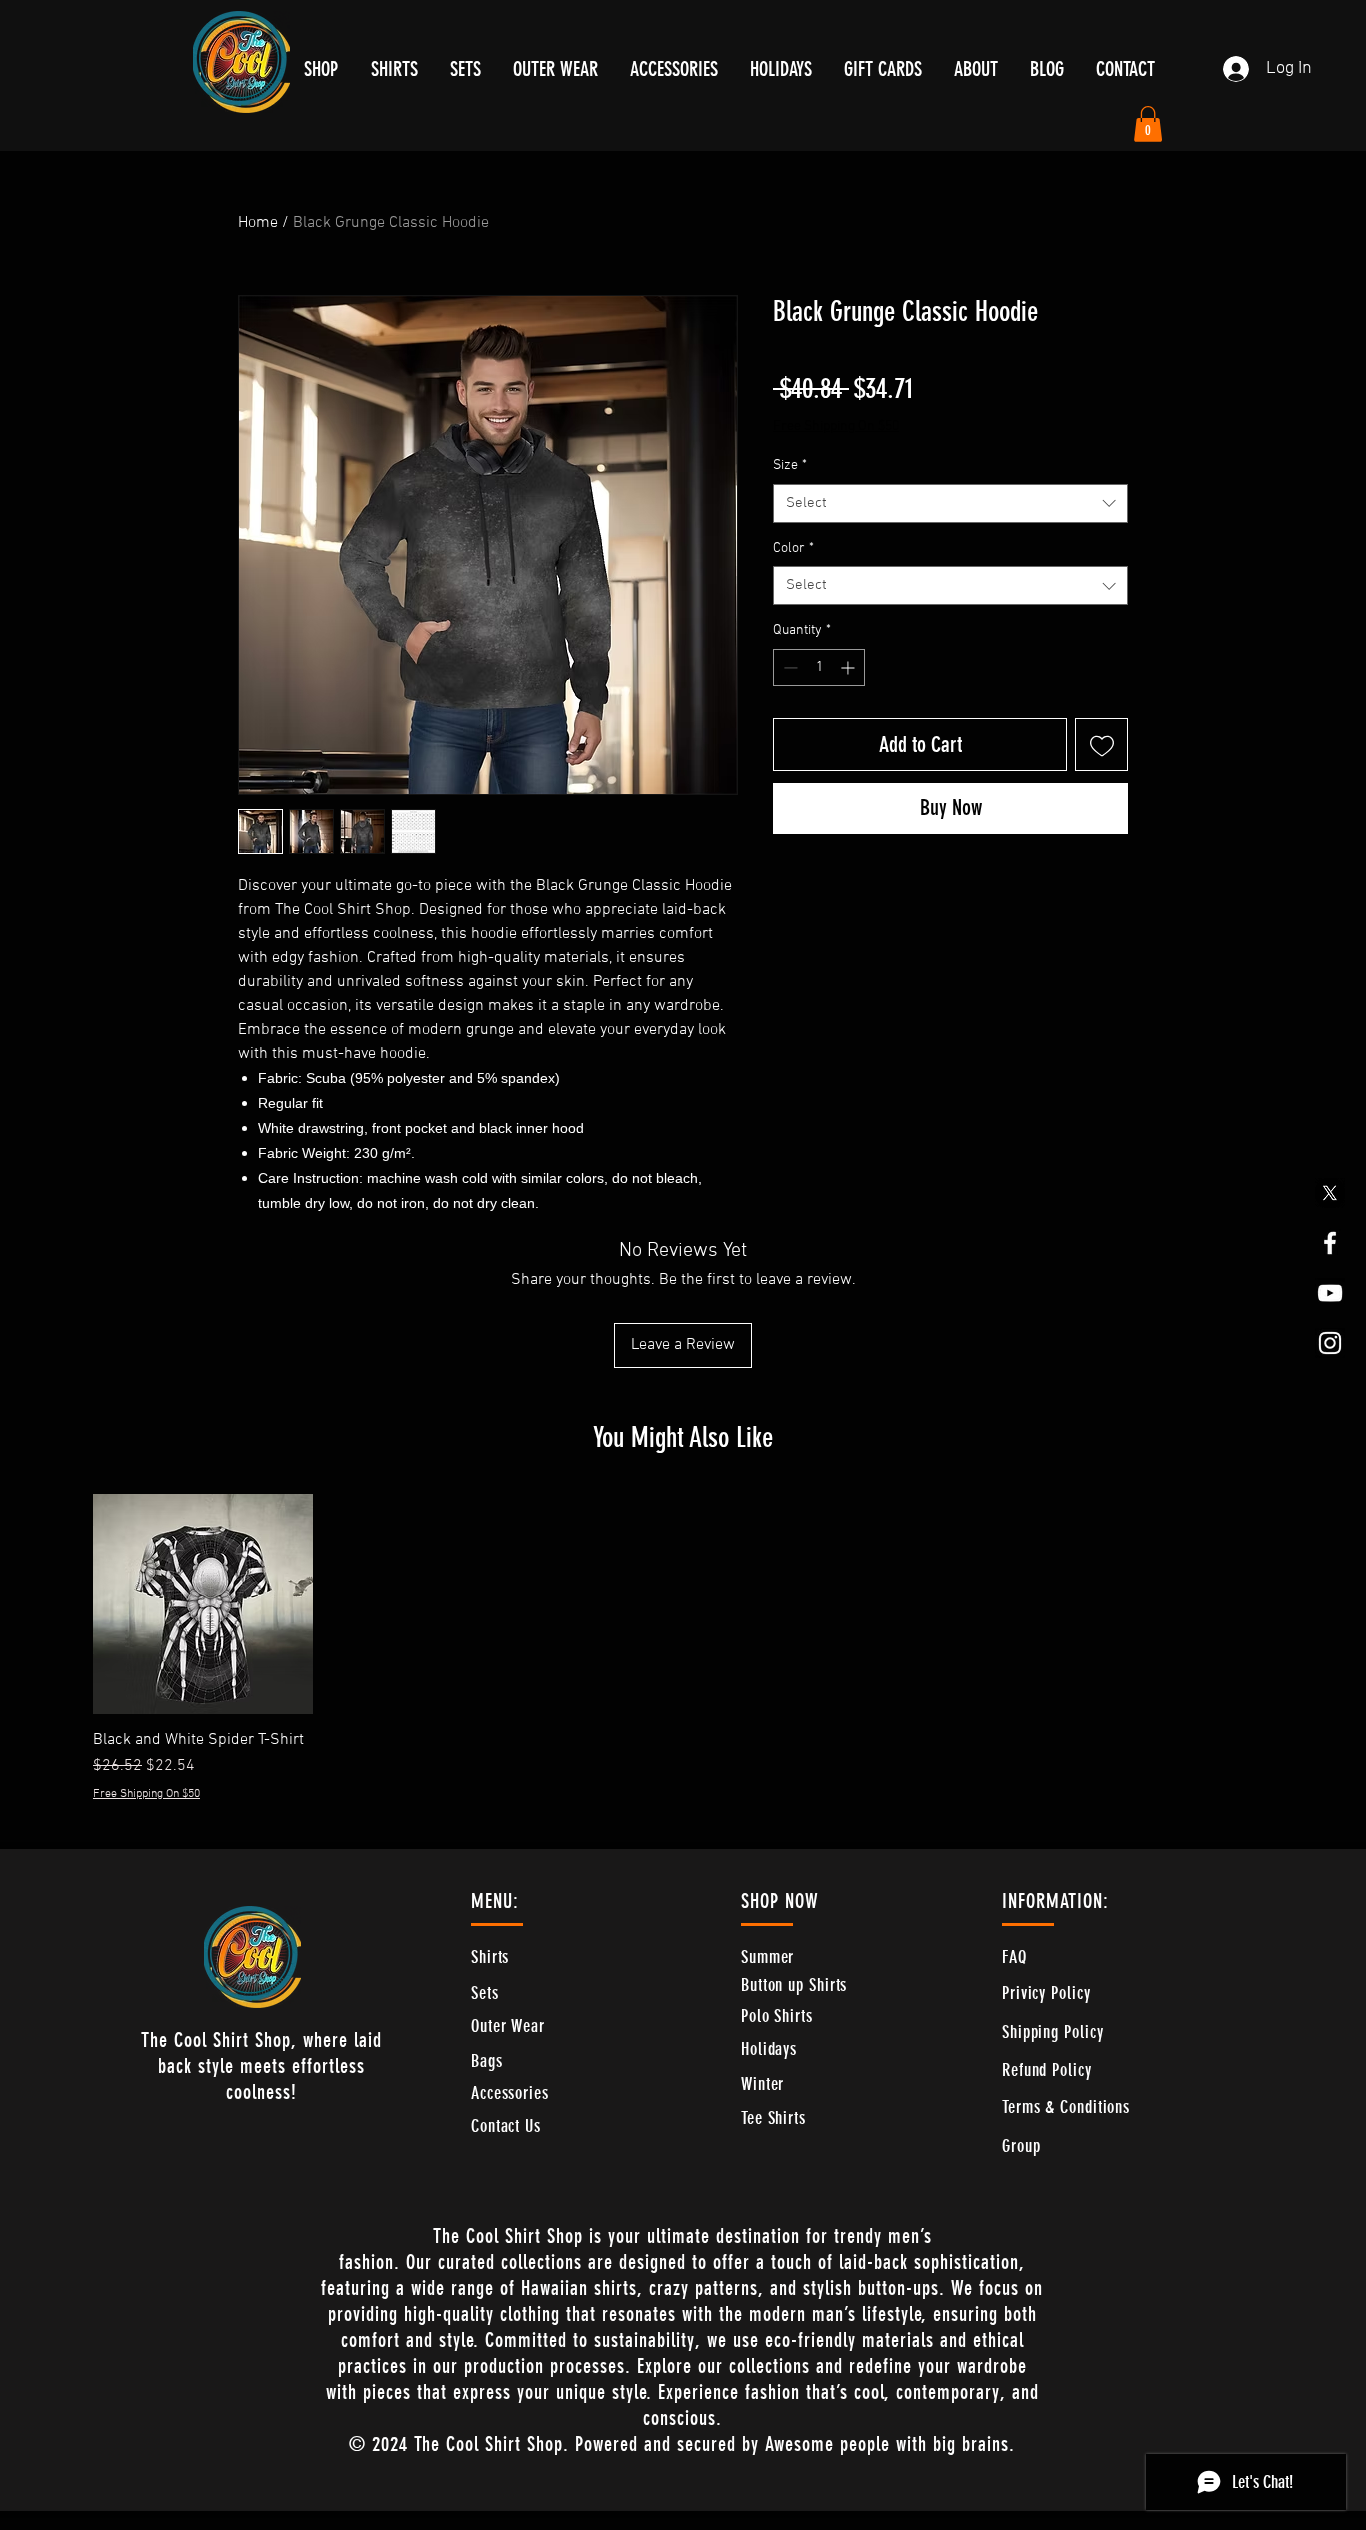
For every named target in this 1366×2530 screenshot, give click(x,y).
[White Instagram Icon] (1330, 1343)
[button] (1148, 124)
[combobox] (950, 503)
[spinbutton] (819, 667)
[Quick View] (203, 1604)
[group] (683, 1648)
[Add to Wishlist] (1101, 744)
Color (793, 548)
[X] (1330, 1193)
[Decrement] (788, 667)
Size (790, 465)
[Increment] (849, 667)
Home (258, 223)
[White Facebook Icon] (1330, 1243)
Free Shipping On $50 (836, 426)
